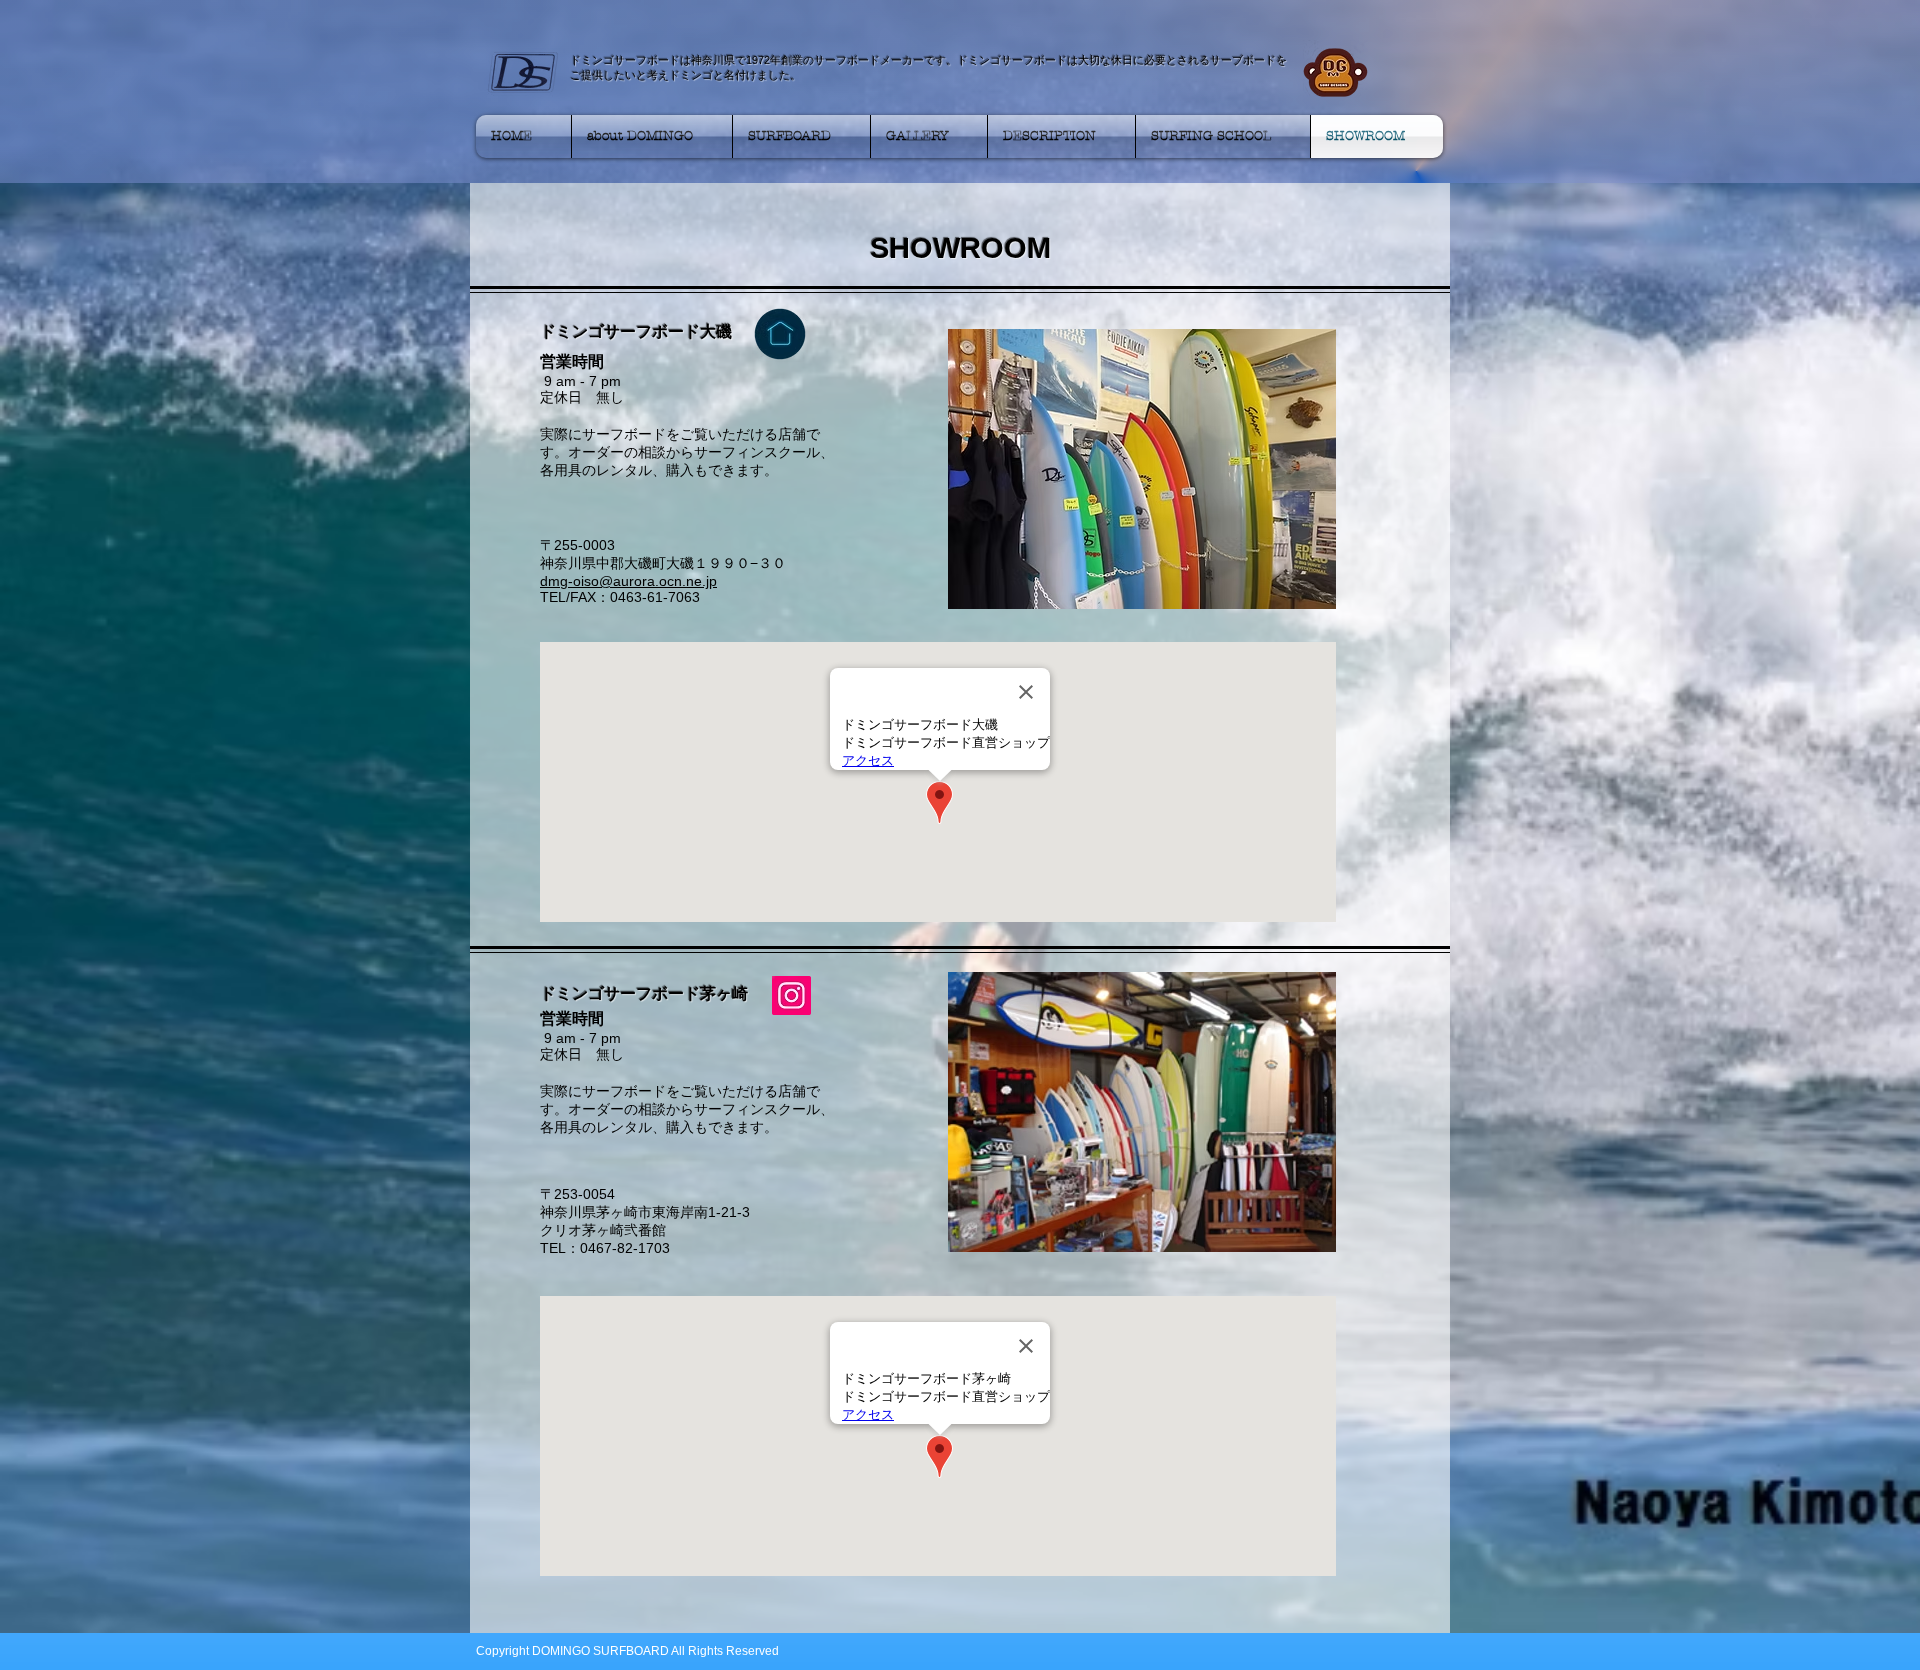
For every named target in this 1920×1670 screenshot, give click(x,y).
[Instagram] (791, 995)
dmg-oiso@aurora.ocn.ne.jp (628, 581)
